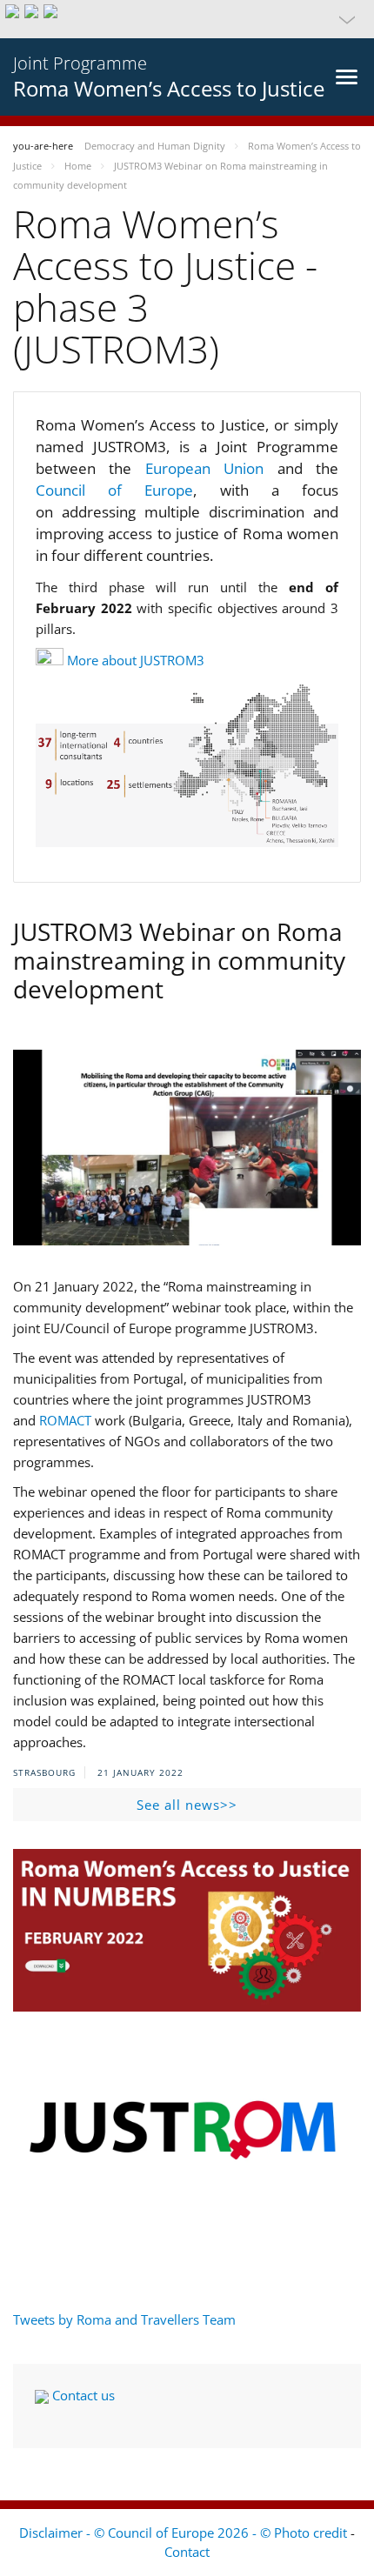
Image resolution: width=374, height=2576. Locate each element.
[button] (187, 19)
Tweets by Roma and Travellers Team (124, 2319)
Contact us (82, 2395)
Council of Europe (114, 490)
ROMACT (65, 1420)
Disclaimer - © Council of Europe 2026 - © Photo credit (185, 2533)
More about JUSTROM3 (136, 660)
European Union (211, 468)
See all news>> (187, 1805)
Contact (187, 2552)
